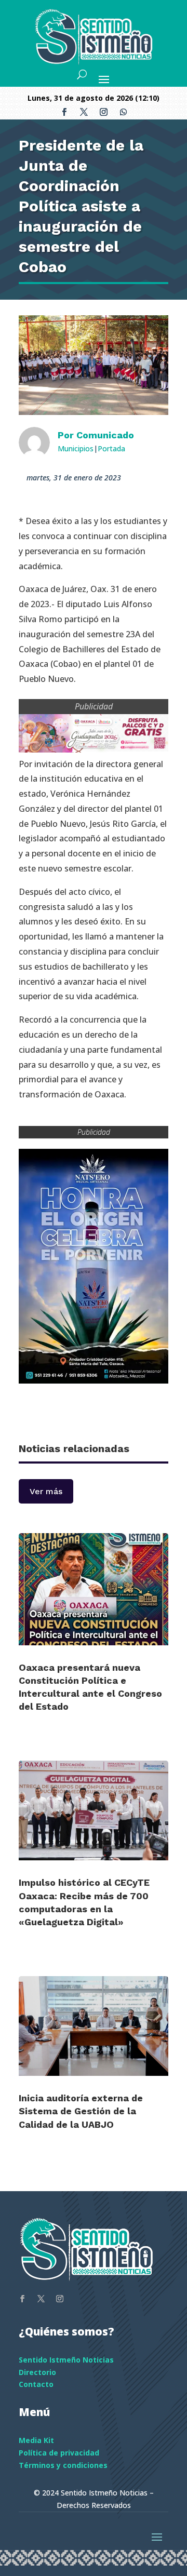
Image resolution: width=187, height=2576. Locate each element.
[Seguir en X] (84, 112)
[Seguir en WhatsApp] (123, 112)
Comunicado (105, 435)
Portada (111, 448)
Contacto (36, 2384)
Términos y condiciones (63, 2465)
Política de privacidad (59, 2453)
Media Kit (36, 2440)
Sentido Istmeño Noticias (66, 2360)
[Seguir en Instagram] (103, 112)
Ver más (46, 1491)
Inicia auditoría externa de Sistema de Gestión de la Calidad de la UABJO (81, 2111)
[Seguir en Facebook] (64, 112)
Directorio (37, 2372)
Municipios (76, 448)
